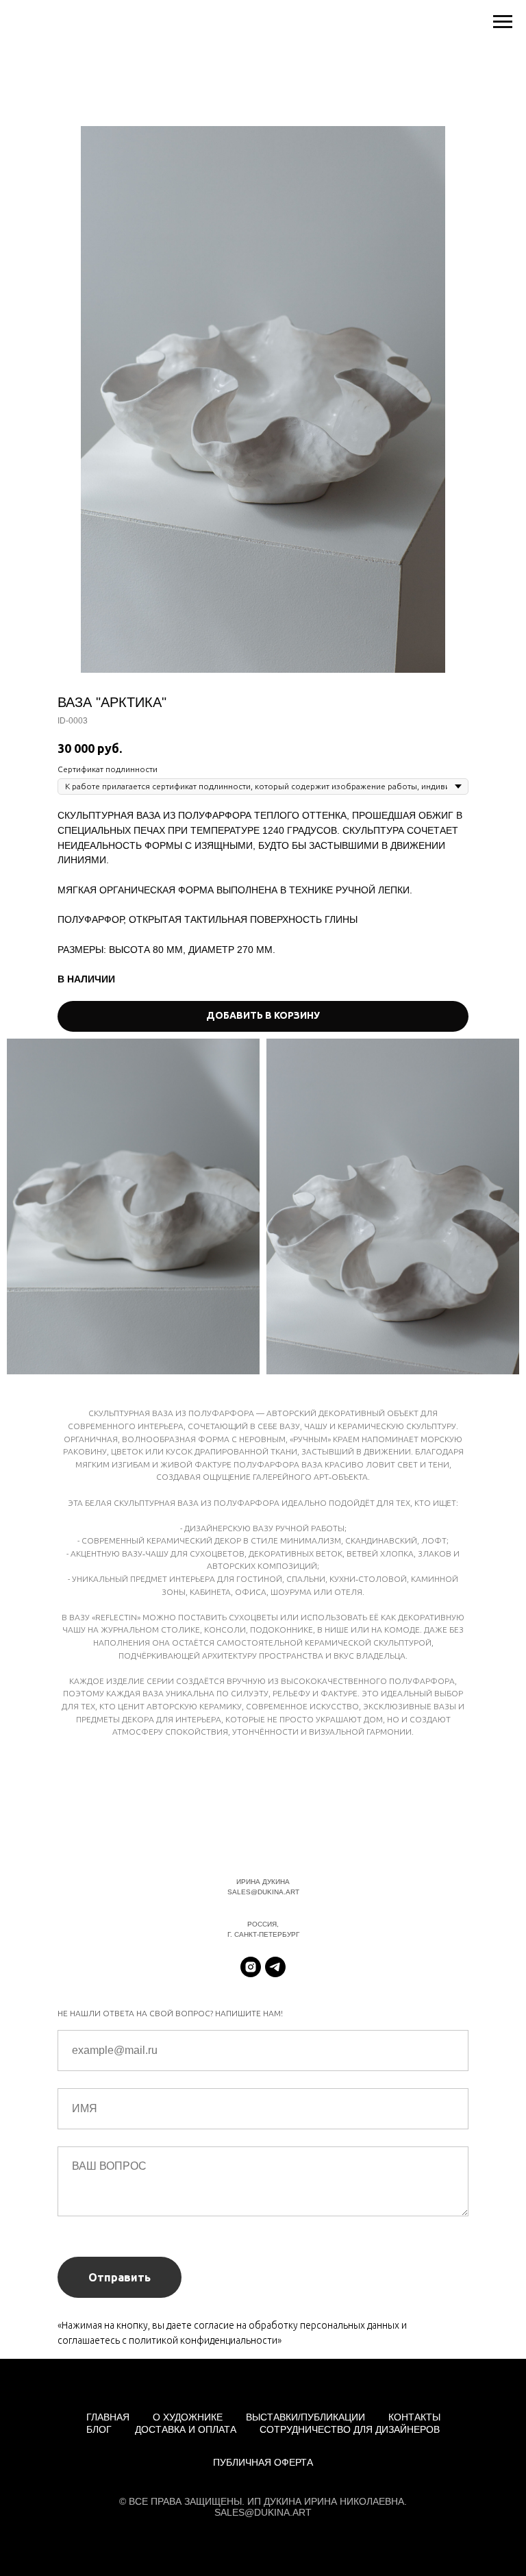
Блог (99, 2429)
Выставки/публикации (305, 2417)
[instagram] (251, 1967)
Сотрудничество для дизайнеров (350, 2429)
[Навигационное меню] (503, 22)
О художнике (188, 2417)
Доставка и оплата (186, 2429)
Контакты (414, 2417)
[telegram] (275, 1967)
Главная (108, 2417)
